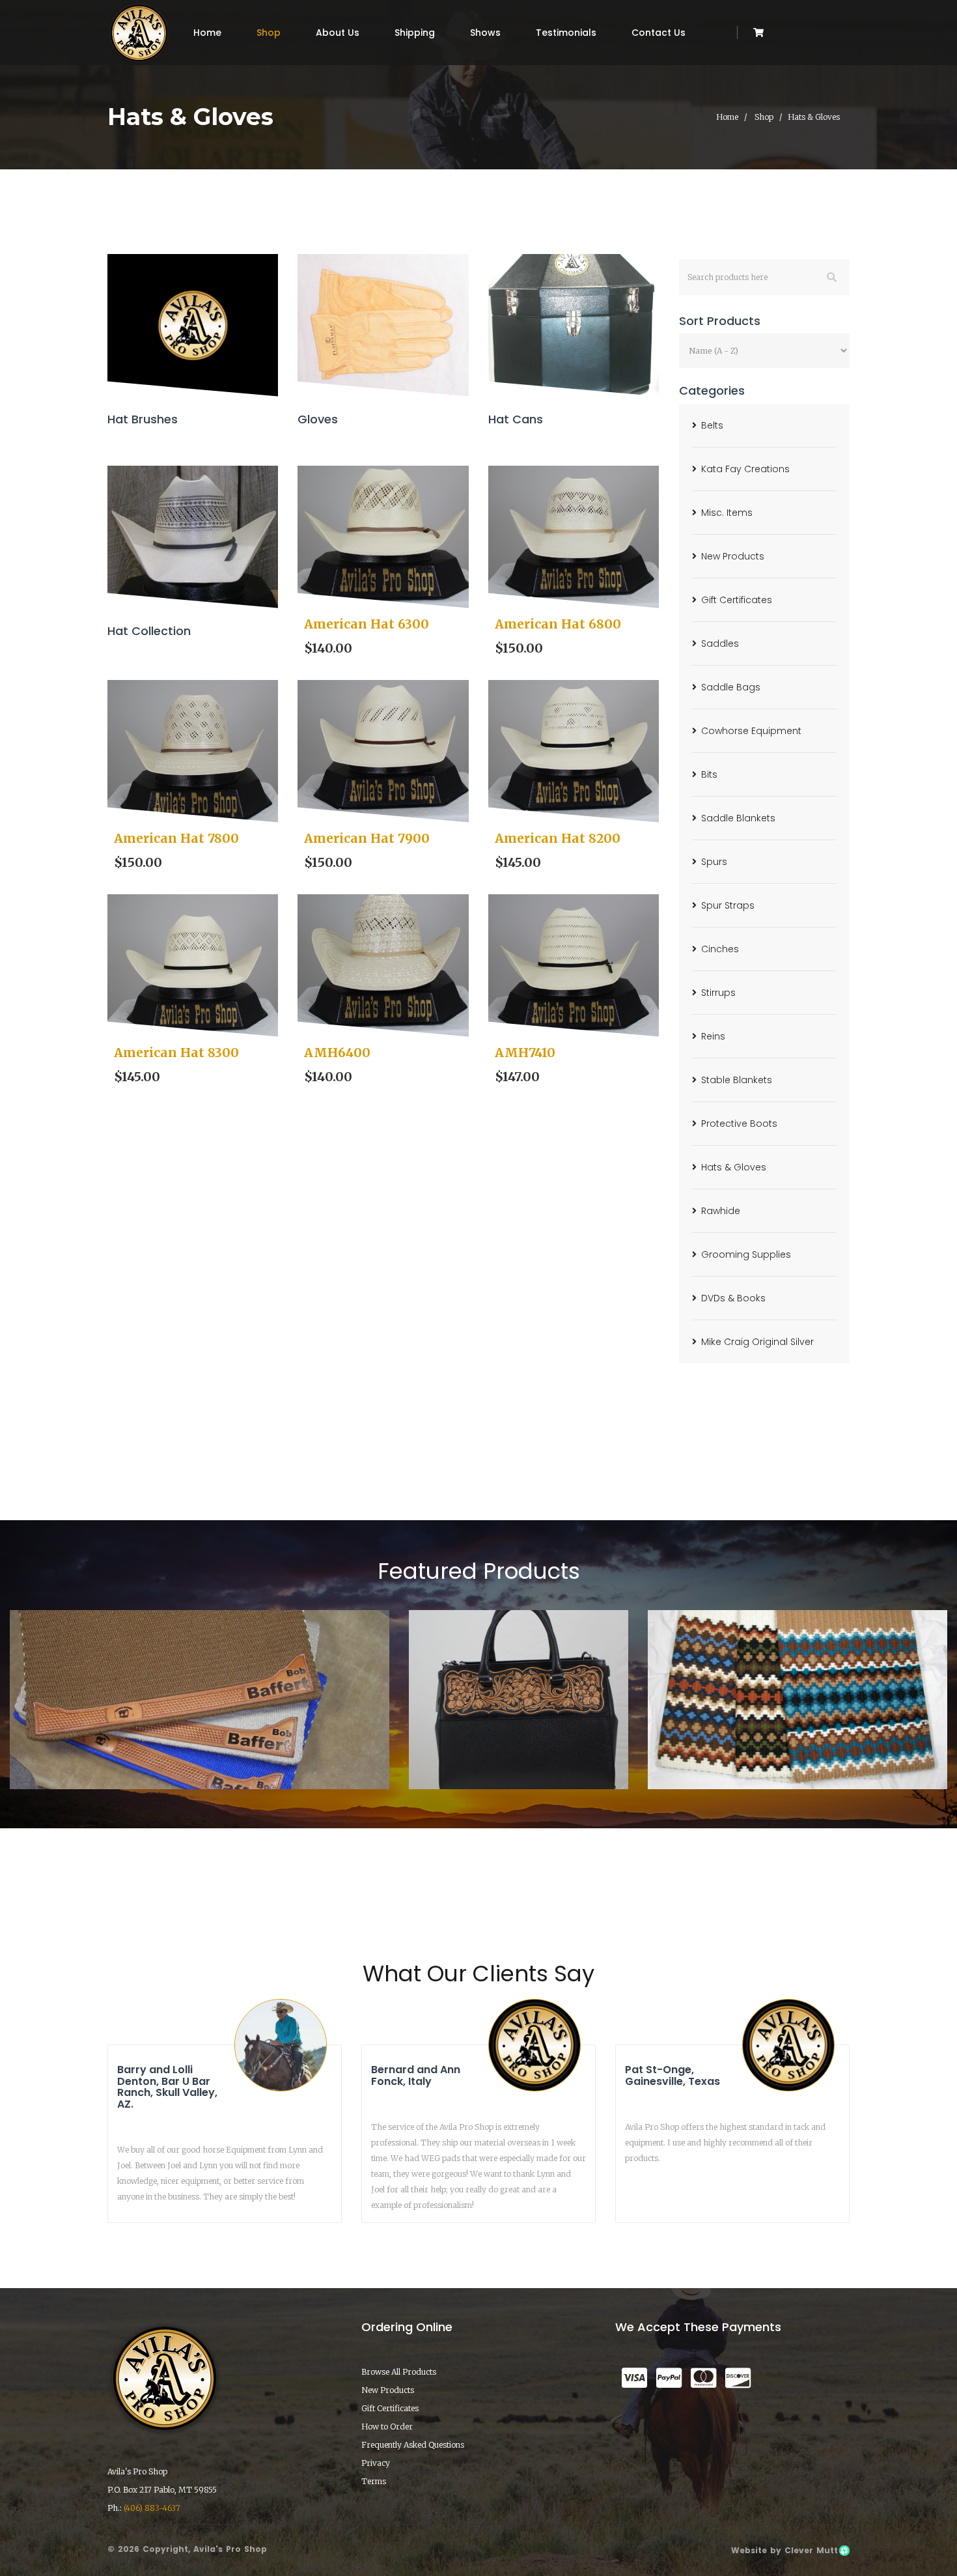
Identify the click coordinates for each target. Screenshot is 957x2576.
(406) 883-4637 (152, 2508)
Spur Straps (728, 905)
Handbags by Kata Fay (518, 1752)
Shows (485, 33)
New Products (733, 556)
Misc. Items (727, 513)
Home (207, 33)
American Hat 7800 (176, 838)
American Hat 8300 (176, 1053)
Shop (269, 33)
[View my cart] (758, 33)
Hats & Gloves (734, 1167)
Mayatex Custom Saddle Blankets (798, 1752)
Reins (713, 1036)
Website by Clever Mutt (784, 2550)
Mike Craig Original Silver (757, 1342)
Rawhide (721, 1211)
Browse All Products (399, 2372)
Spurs (714, 862)
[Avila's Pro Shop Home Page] (139, 33)
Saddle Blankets (738, 818)
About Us (338, 33)
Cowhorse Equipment (751, 731)
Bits (709, 774)
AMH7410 (525, 1053)
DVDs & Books (733, 1298)
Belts (712, 425)
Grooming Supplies (746, 1254)
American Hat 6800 (558, 624)
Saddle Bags (731, 687)
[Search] (832, 277)
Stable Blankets (737, 1080)
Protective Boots (739, 1124)
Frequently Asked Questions (413, 2445)
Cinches (720, 949)
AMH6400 (337, 1053)
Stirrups (718, 993)
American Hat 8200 (558, 838)
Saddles (720, 644)
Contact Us (659, 33)
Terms (374, 2481)
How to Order (387, 2427)
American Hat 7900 (367, 838)
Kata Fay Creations (745, 469)
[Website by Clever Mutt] (844, 2550)
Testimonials (566, 33)
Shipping (415, 33)
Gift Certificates (737, 600)
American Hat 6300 (367, 624)
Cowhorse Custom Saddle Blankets (200, 1752)
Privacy (376, 2463)
